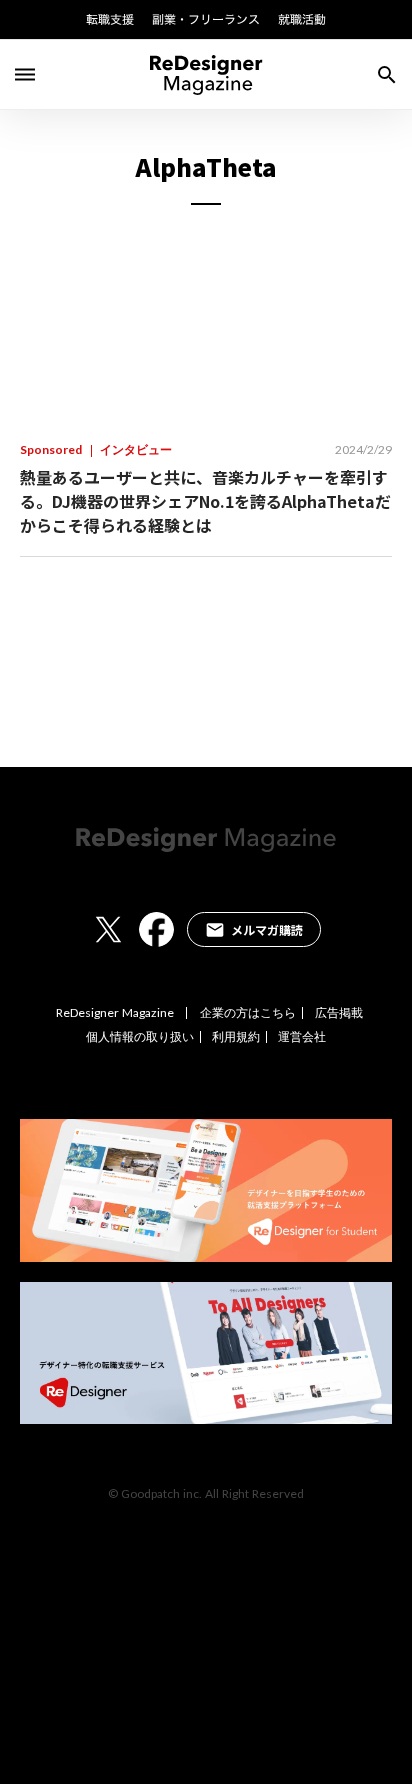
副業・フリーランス (206, 19)
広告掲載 (339, 1013)
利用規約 (236, 1037)
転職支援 (110, 19)
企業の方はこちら (248, 1013)
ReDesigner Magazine (115, 1013)
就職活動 (302, 19)
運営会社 (302, 1037)
